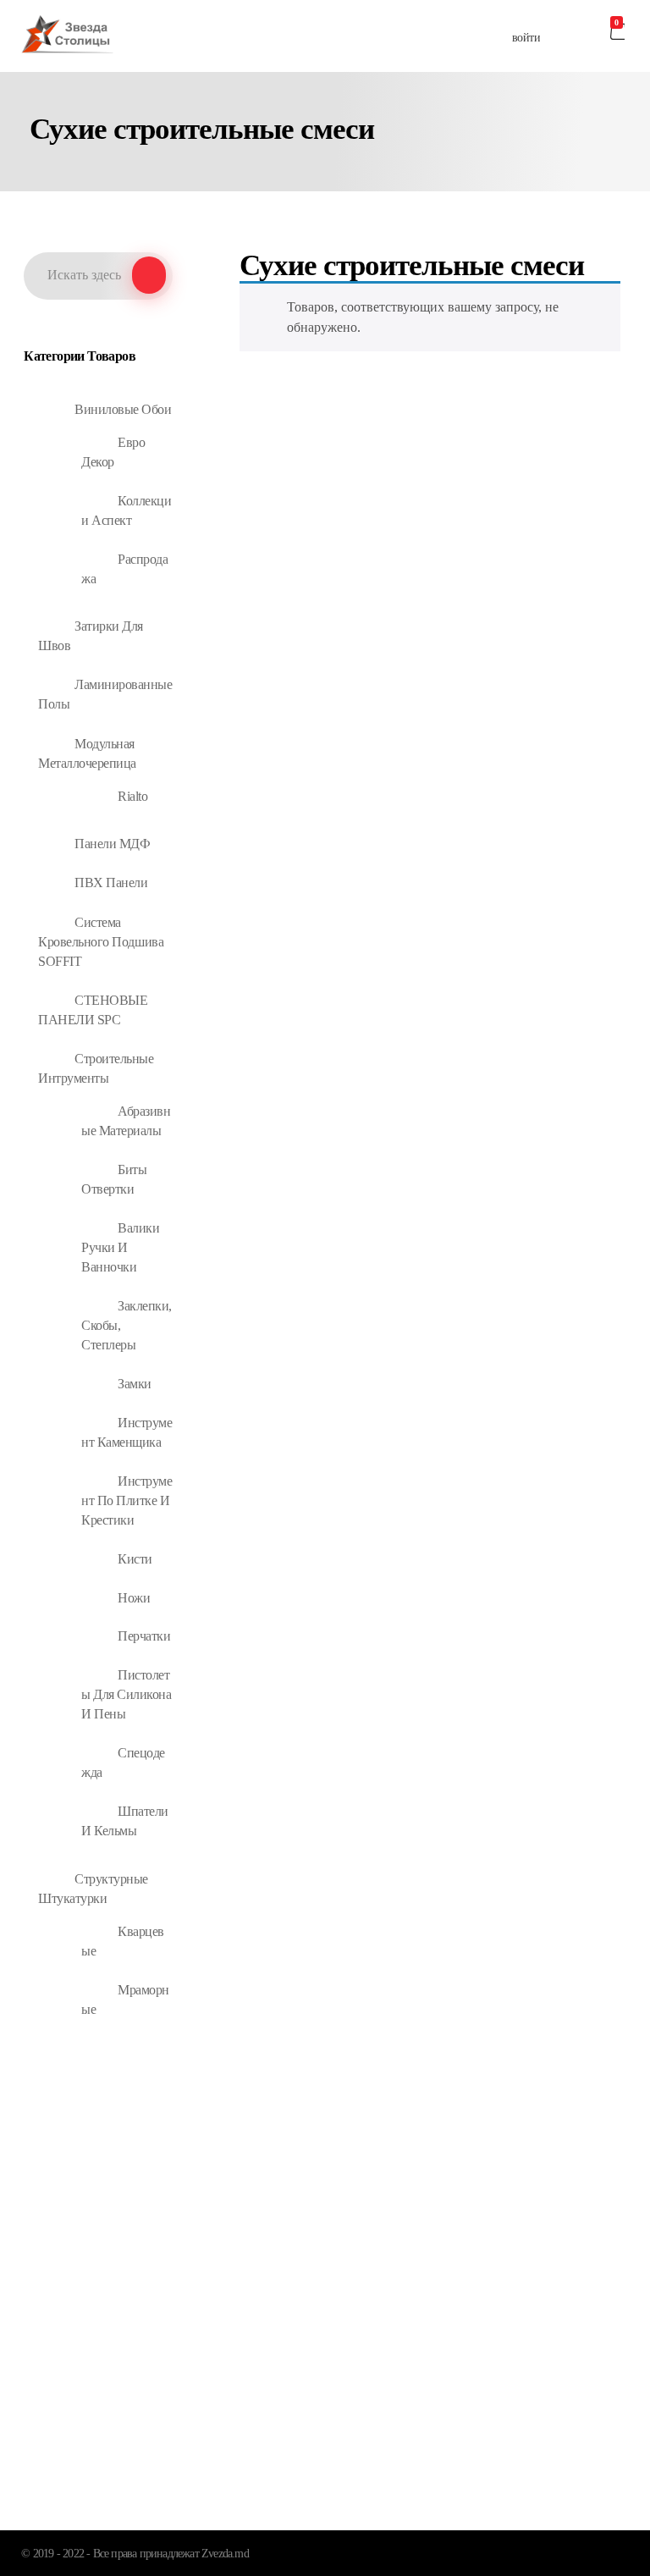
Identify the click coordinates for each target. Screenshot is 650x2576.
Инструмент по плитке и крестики (127, 1500)
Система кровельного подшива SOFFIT (101, 942)
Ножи (134, 1598)
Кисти (135, 1559)
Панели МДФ (112, 844)
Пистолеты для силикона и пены (126, 1694)
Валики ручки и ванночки (120, 1247)
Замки (135, 1384)
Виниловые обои (123, 409)
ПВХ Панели (111, 883)
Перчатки (144, 1636)
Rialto (132, 796)
